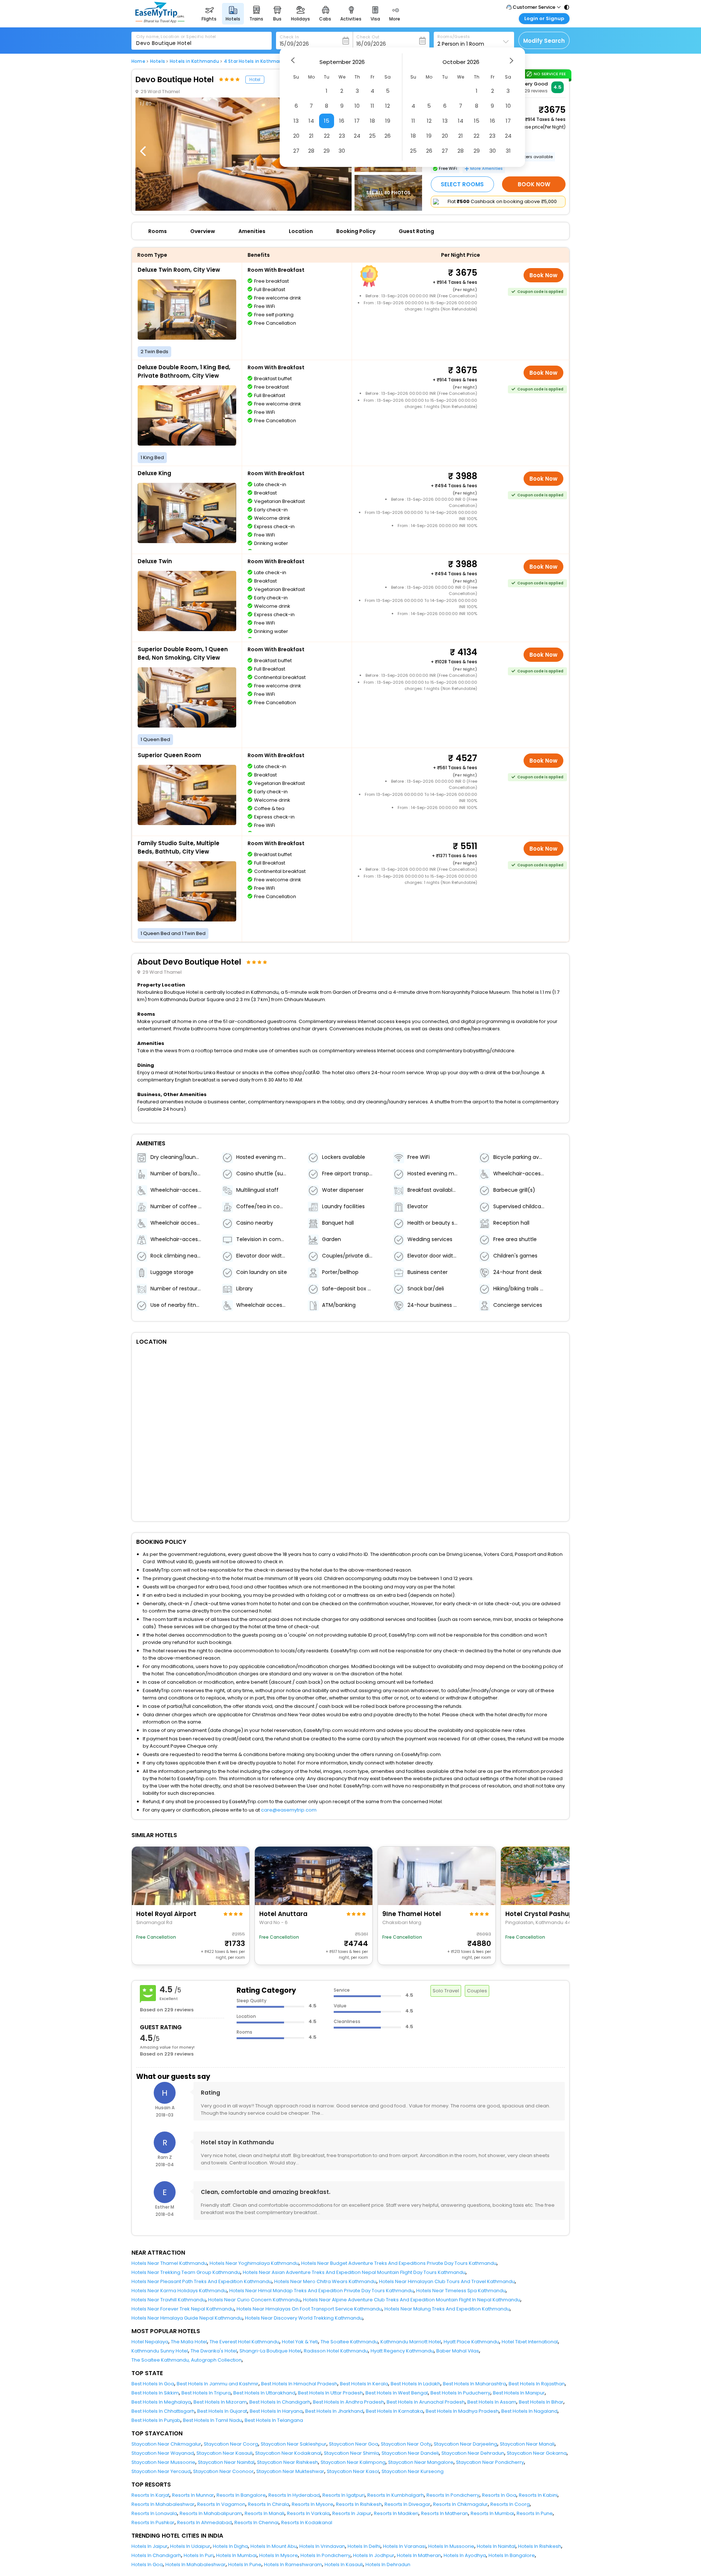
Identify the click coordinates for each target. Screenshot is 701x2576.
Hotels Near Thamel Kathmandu (169, 2263)
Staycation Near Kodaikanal (288, 2453)
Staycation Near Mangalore (421, 2462)
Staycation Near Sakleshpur (294, 2444)
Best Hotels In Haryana (276, 2411)
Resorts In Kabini (538, 2495)
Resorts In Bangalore (241, 2495)
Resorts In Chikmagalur (460, 2504)
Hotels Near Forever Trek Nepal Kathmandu (183, 2309)
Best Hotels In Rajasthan (537, 2384)
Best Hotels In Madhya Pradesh (462, 2411)
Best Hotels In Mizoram (220, 2402)
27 (296, 151)
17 (357, 121)
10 (357, 106)
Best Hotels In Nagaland (529, 2411)
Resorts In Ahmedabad (204, 2522)
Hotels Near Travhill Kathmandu (168, 2300)
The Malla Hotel (189, 2342)
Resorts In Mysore (313, 2504)
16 (342, 121)
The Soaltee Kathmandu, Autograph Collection (187, 2360)
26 (388, 136)
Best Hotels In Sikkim (155, 2393)
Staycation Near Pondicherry (490, 2462)
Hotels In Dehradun (388, 2564)
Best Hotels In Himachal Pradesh (299, 2384)
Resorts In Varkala (308, 2513)
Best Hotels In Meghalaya (161, 2402)
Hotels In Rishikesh (540, 2546)
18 (372, 121)
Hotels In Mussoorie (451, 2546)
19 (388, 121)
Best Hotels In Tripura (206, 2393)
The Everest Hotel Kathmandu (244, 2342)
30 (342, 151)
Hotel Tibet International (530, 2342)
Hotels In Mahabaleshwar (196, 2564)
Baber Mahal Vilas (458, 2351)
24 (357, 136)
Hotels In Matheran (419, 2555)
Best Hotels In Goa (153, 2384)
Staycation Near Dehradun (473, 2453)
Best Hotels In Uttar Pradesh (330, 2393)
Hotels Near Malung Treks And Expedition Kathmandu (447, 2309)
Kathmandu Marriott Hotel (411, 2342)
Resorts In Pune (535, 2513)
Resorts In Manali (265, 2513)
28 (311, 151)
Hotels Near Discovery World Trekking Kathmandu (304, 2318)
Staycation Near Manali (527, 2444)
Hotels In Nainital (496, 2546)
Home (138, 61)
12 (388, 106)
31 (508, 151)
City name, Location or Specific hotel (176, 37)
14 (311, 121)
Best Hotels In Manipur (519, 2393)
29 (327, 151)
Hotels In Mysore (279, 2555)
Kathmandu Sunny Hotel (160, 2351)
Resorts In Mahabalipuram (211, 2513)
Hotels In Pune (245, 2564)
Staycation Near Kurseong (413, 2471)
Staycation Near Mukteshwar (290, 2471)
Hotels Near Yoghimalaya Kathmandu (254, 2263)
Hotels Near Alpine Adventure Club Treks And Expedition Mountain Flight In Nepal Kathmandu (412, 2300)
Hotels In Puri (199, 2555)
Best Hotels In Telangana (274, 2420)
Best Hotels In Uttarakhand (264, 2393)
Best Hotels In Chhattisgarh (163, 2411)
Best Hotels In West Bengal (397, 2393)
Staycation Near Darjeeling (466, 2444)
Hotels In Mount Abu (274, 2546)
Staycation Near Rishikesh (288, 2462)
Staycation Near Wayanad (163, 2453)
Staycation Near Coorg (231, 2444)
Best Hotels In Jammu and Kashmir (218, 2384)
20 (296, 136)
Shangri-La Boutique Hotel (270, 2351)
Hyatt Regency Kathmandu (402, 2351)
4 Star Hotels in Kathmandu (256, 61)
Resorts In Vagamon (221, 2504)
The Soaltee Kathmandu (349, 2342)
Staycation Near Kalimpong (353, 2462)
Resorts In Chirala (269, 2504)
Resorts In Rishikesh (359, 2504)
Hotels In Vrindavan (322, 2546)
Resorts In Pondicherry (453, 2495)
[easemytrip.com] (160, 21)
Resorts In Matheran (445, 2513)
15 (327, 121)
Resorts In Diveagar (407, 2504)
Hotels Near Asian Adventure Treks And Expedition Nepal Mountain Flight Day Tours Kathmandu (354, 2272)
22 (327, 136)
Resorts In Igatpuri (344, 2495)
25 (372, 136)
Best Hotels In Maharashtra (474, 2384)
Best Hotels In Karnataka (394, 2411)
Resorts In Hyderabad (294, 2495)
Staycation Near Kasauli (225, 2453)
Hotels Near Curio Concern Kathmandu (254, 2300)
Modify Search (544, 41)
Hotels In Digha (230, 2546)
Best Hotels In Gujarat (222, 2411)
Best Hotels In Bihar (541, 2402)
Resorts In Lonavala (154, 2513)
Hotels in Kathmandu (194, 61)
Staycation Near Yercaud (161, 2471)
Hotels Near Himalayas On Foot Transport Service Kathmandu (309, 2309)
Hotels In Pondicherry (325, 2555)
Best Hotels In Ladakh (415, 2384)
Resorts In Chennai (256, 2522)
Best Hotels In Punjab (156, 2420)
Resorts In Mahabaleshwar (163, 2504)
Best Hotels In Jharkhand (334, 2411)
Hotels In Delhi (364, 2546)
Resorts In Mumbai (492, 2513)
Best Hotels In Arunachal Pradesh (426, 2402)
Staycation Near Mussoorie (163, 2462)
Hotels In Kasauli (344, 2564)
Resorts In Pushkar (153, 2522)
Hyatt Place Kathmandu (471, 2342)
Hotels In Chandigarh (156, 2555)
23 (342, 136)
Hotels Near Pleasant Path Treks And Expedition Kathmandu (202, 2281)
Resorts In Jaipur (352, 2513)
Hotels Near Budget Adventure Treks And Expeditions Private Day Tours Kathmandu (399, 2263)
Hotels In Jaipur (150, 2546)
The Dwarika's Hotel (214, 2351)
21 (311, 136)
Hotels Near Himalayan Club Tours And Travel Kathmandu (447, 2281)
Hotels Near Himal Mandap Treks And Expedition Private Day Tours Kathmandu (321, 2291)
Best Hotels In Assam (492, 2402)
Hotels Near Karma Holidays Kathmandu (179, 2291)
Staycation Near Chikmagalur (166, 2444)
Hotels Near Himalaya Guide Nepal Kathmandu (187, 2318)
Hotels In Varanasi (404, 2546)
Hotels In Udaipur (190, 2546)
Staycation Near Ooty (406, 2444)
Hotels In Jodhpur (374, 2555)
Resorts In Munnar (193, 2495)
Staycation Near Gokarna (537, 2453)
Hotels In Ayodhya (465, 2555)
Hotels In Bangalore (512, 2555)
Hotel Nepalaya (150, 2342)
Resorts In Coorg (510, 2504)
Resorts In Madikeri (396, 2513)
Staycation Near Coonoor (223, 2471)
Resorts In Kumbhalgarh (396, 2495)
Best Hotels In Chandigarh (280, 2402)
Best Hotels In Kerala (364, 2384)
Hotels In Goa (147, 2564)
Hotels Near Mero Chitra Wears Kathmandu (325, 2281)
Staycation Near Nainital (226, 2462)
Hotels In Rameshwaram (293, 2564)
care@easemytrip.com (289, 1810)
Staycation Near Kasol (353, 2471)
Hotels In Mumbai (236, 2555)
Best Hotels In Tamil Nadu (212, 2420)
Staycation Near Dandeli (410, 2453)
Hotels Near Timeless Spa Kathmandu (461, 2291)
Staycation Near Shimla (351, 2453)
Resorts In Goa (499, 2495)
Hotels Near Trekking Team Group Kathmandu (186, 2272)
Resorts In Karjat (150, 2495)
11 (372, 106)
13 (296, 121)
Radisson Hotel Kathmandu (336, 2351)
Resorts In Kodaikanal (307, 2522)
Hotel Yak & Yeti (300, 2342)
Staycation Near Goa (354, 2444)
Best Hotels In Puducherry (460, 2393)
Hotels (158, 61)
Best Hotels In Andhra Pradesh (348, 2402)
